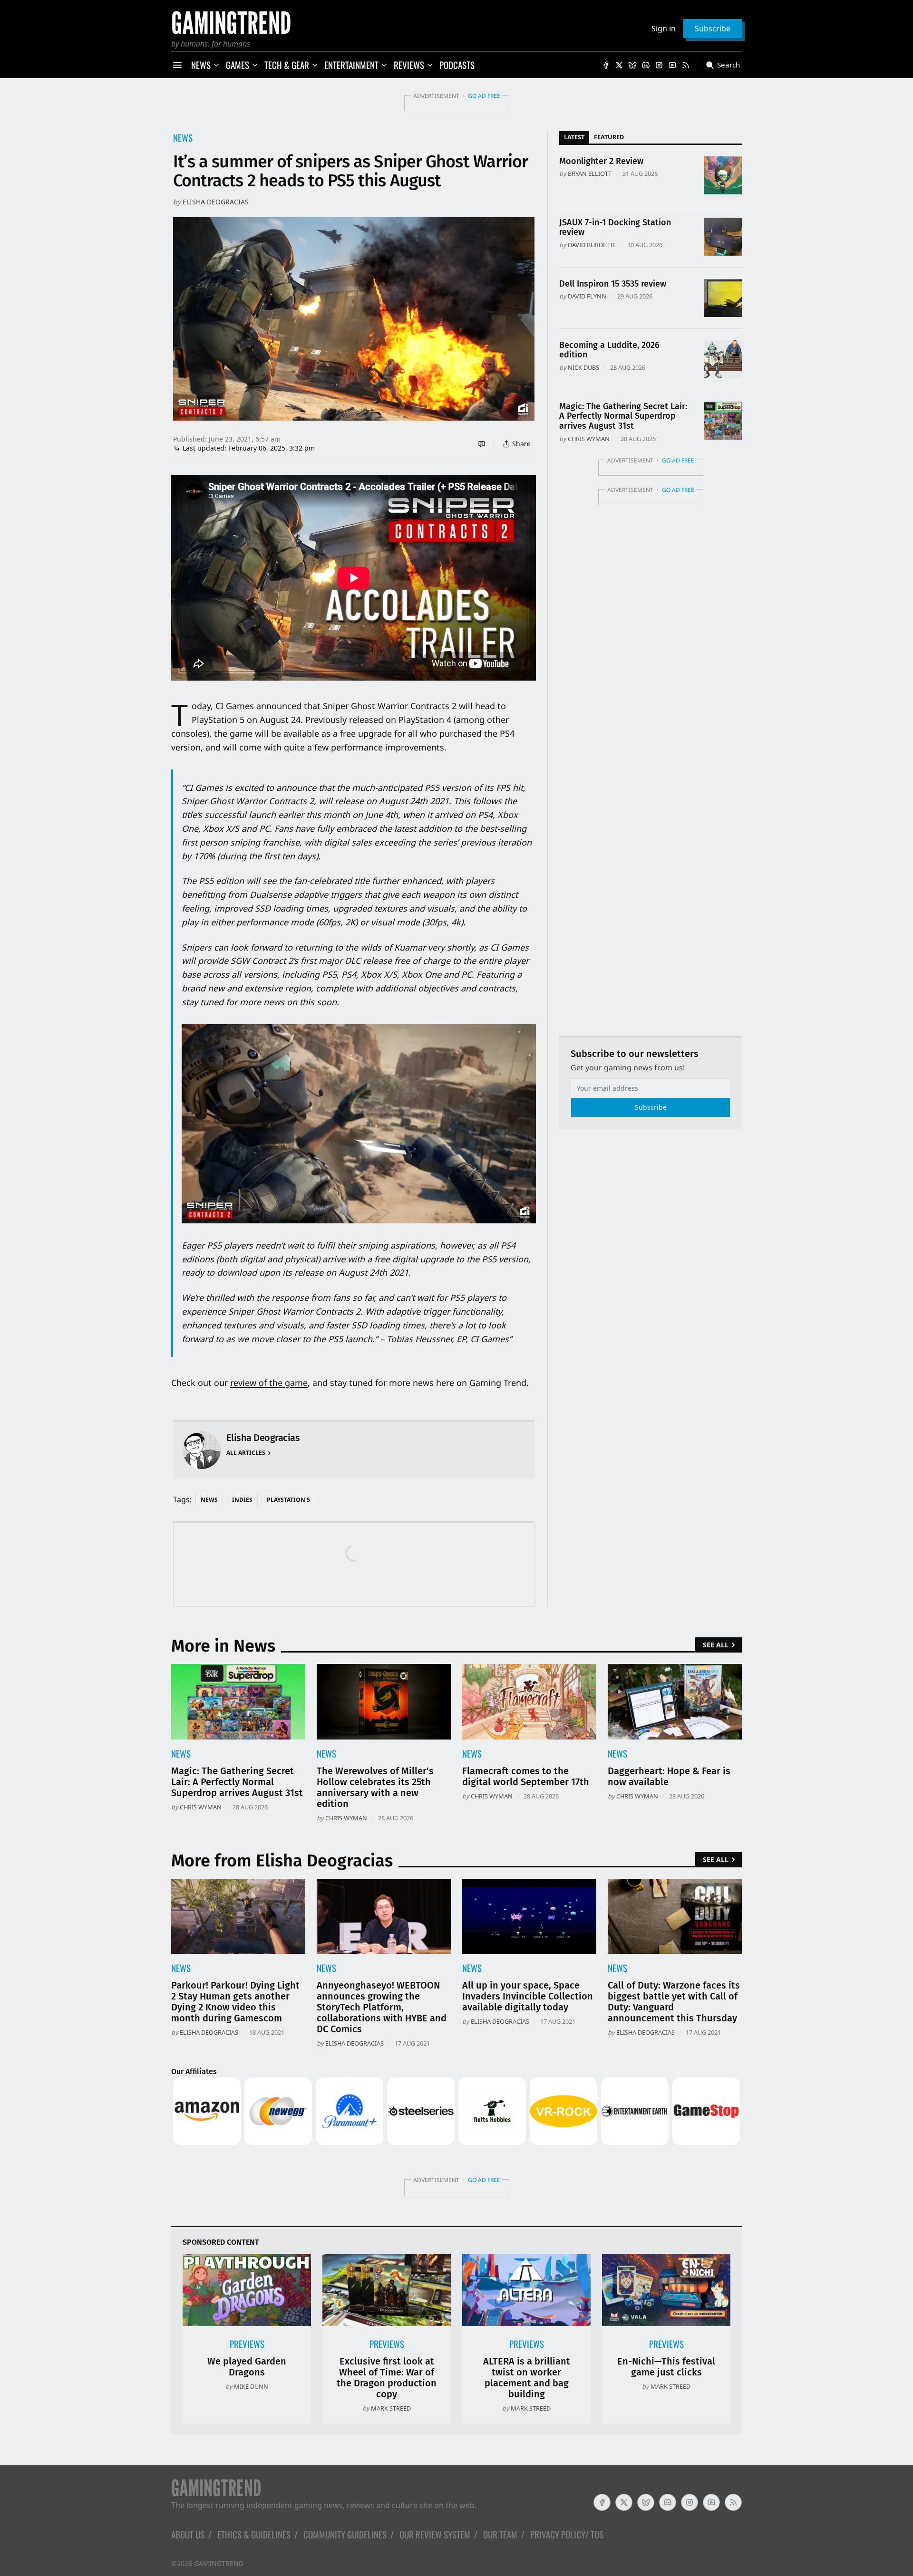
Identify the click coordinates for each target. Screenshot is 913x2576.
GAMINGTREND (219, 2563)
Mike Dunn (251, 2386)
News (183, 138)
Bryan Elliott (590, 173)
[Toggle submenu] (216, 65)
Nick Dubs (583, 367)
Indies (242, 1500)
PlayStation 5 (288, 1500)
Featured (609, 137)
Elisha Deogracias (216, 202)
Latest (574, 137)
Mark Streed (391, 2408)
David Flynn (587, 296)
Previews (247, 2344)
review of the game (269, 1383)
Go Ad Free (484, 96)
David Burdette (592, 245)
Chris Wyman (589, 439)
